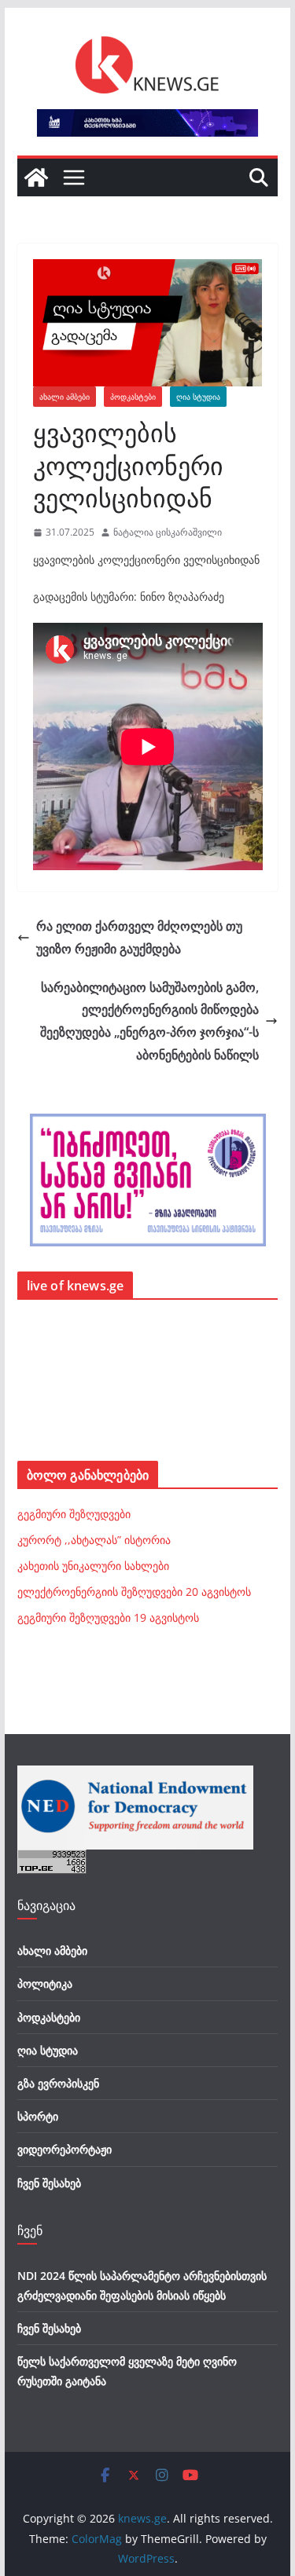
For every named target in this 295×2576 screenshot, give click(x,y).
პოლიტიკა (45, 1983)
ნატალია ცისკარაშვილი (168, 532)
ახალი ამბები (65, 397)
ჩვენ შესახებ (49, 2183)
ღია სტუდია (198, 397)
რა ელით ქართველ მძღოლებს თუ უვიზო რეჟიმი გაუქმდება (139, 937)
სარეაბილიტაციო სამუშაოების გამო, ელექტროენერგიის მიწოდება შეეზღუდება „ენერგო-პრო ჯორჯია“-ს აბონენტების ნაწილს (149, 1021)
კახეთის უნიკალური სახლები (93, 1566)
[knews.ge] (36, 177)
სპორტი (38, 2116)
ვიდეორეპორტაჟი (65, 2149)
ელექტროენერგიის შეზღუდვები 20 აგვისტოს (134, 1592)
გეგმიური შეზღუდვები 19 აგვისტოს (108, 1617)
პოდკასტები (133, 397)
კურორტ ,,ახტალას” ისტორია (94, 1540)
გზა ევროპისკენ (58, 2083)
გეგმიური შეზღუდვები (74, 1514)
